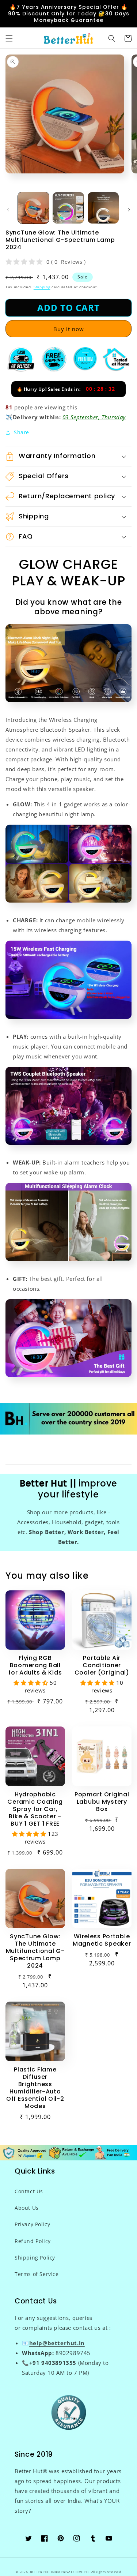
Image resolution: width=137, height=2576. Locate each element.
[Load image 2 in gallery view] (68, 208)
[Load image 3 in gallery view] (103, 208)
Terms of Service (37, 2274)
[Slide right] (129, 210)
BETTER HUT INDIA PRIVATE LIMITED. (60, 2572)
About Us (27, 2208)
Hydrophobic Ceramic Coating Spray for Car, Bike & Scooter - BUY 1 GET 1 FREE (35, 1809)
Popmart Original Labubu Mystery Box (102, 1802)
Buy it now (69, 329)
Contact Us (29, 2191)
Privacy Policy (32, 2224)
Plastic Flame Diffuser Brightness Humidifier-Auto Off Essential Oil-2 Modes (35, 2088)
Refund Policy (33, 2241)
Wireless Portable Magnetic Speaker (102, 1940)
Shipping (42, 287)
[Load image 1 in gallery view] (33, 208)
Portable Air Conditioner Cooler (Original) (102, 1665)
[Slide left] (8, 210)
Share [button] (22, 432)
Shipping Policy (35, 2258)
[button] (9, 38)
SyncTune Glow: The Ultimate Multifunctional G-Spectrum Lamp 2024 (35, 1951)
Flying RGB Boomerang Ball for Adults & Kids (35, 1665)
